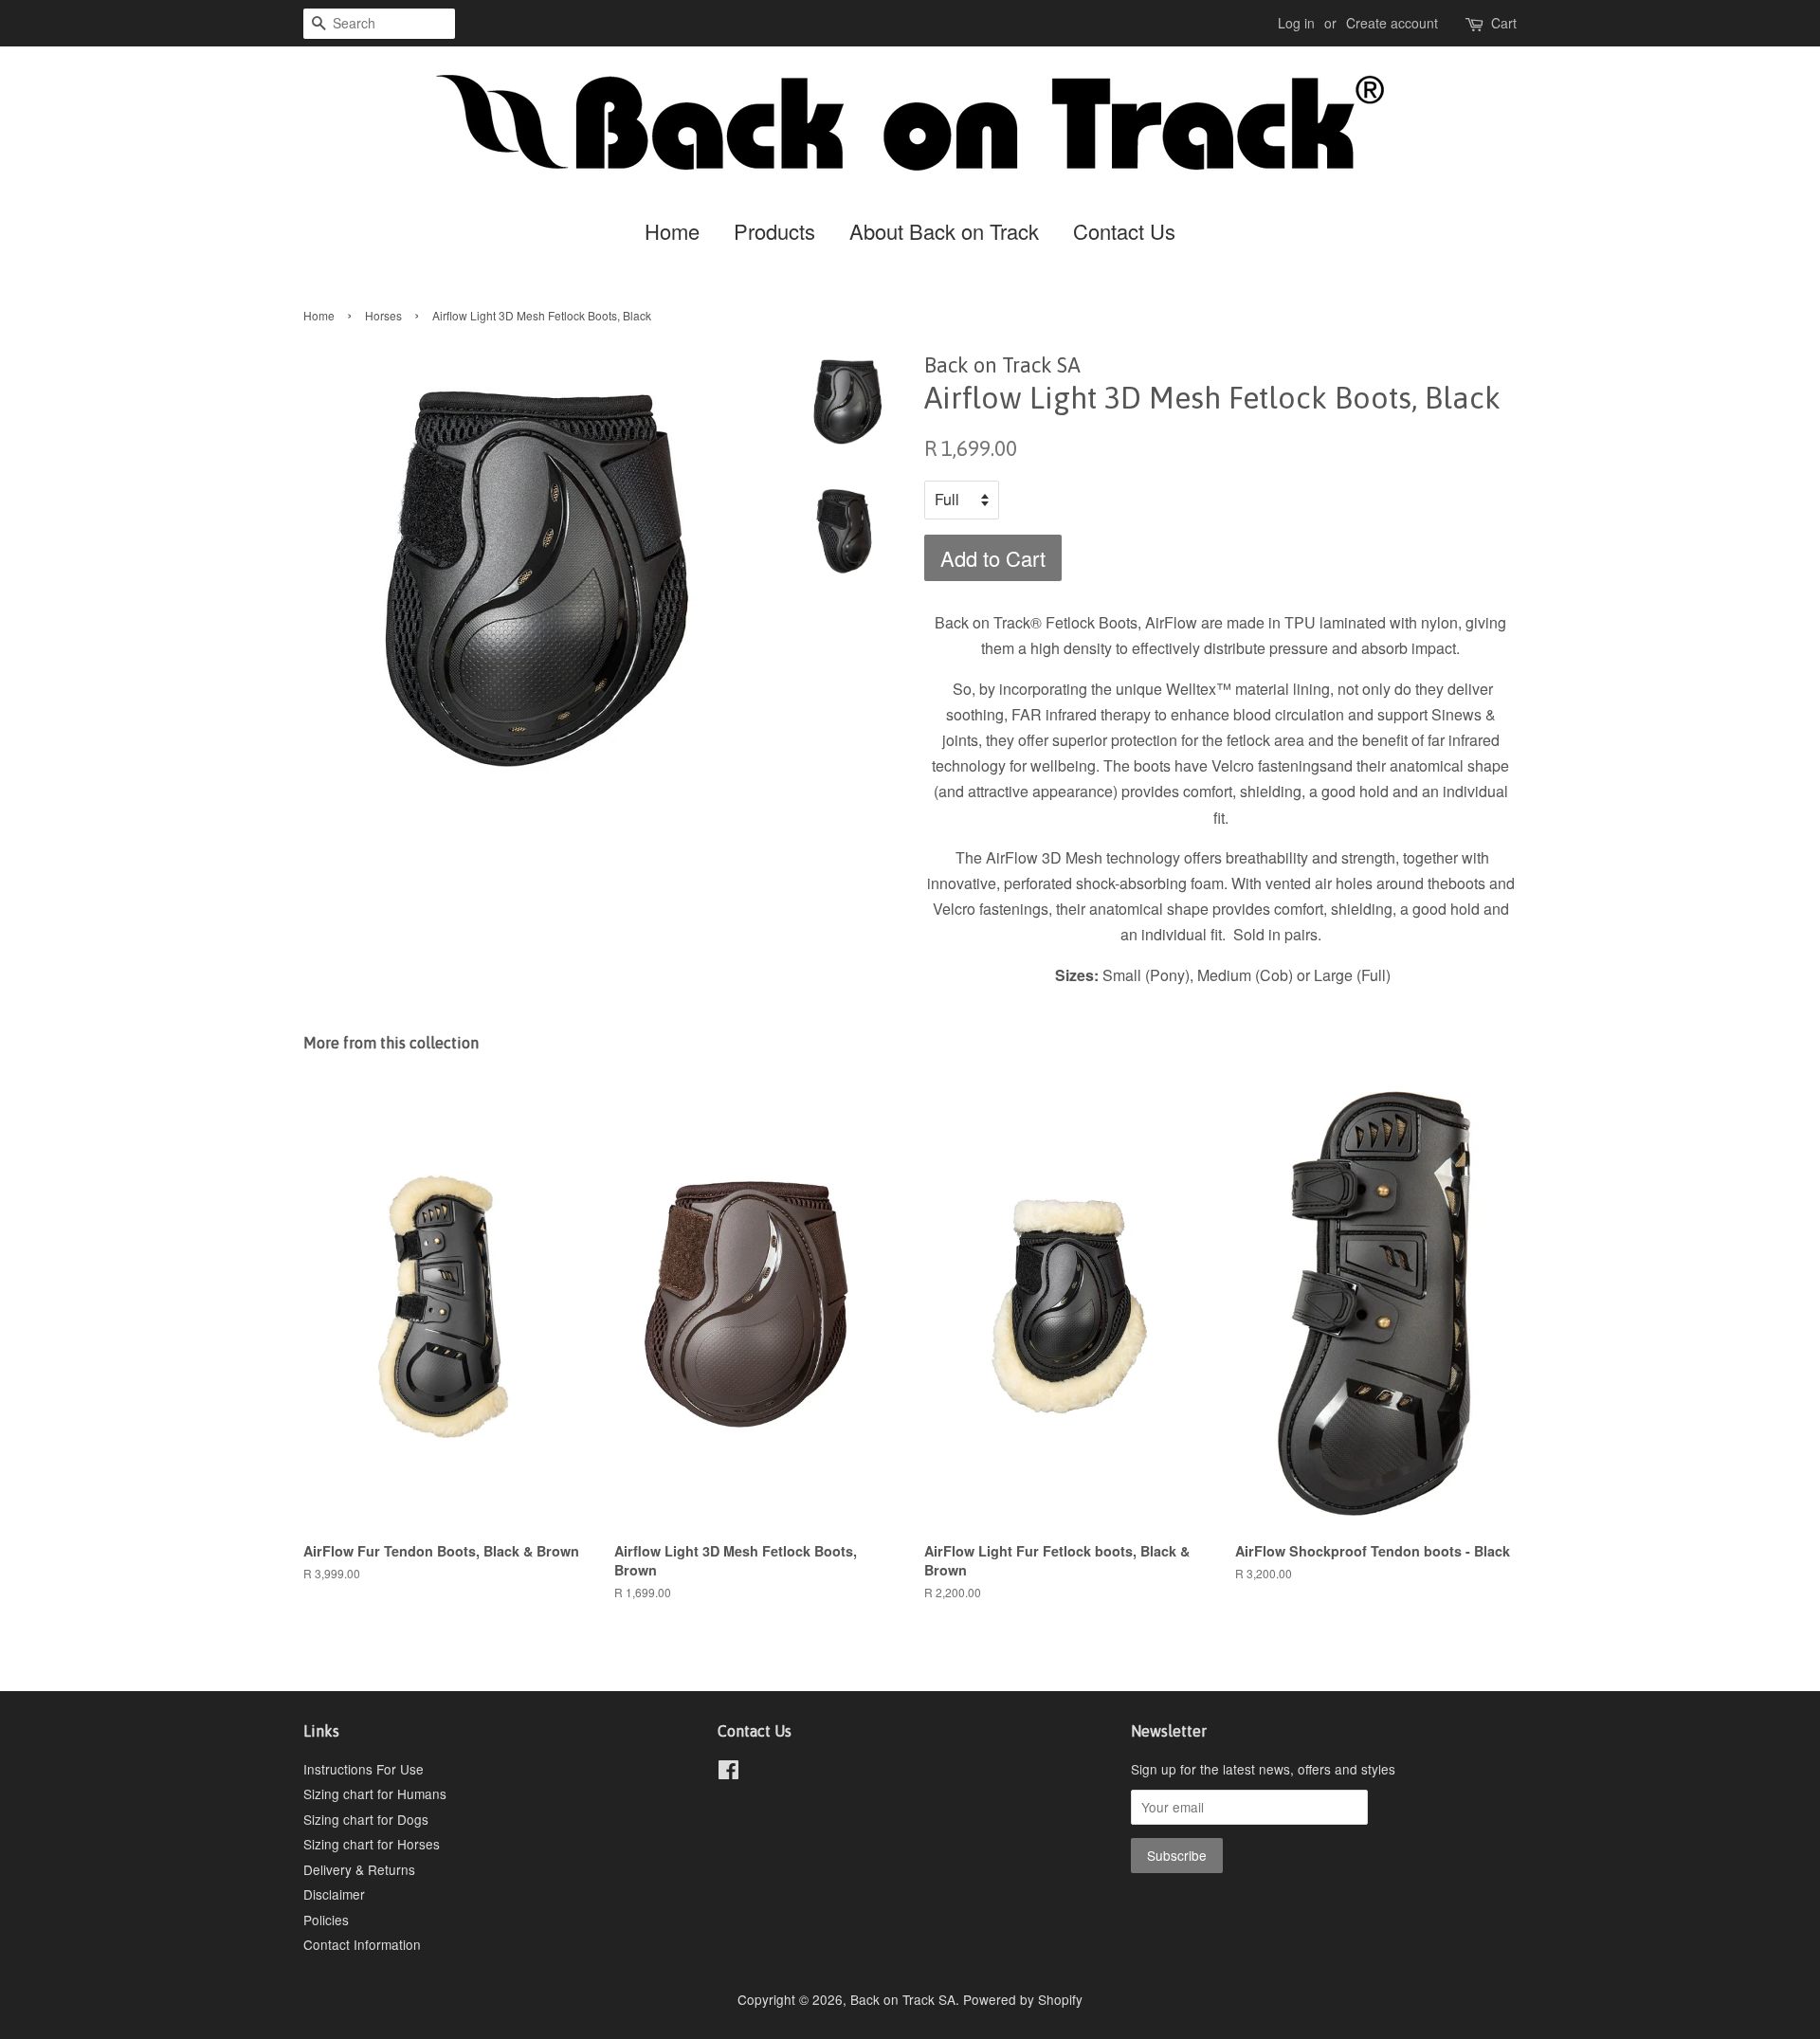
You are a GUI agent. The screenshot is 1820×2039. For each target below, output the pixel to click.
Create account (1392, 23)
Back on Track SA (903, 1999)
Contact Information (362, 1944)
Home (672, 231)
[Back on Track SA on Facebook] (728, 1773)
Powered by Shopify (1023, 1999)
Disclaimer (334, 1894)
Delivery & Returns (359, 1869)
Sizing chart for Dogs (366, 1819)
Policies (326, 1920)
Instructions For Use (364, 1769)
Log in (1296, 23)
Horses (383, 315)
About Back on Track (944, 231)
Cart (1504, 23)
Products (774, 231)
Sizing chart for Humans (375, 1793)
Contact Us (1124, 231)
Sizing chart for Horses (372, 1844)
